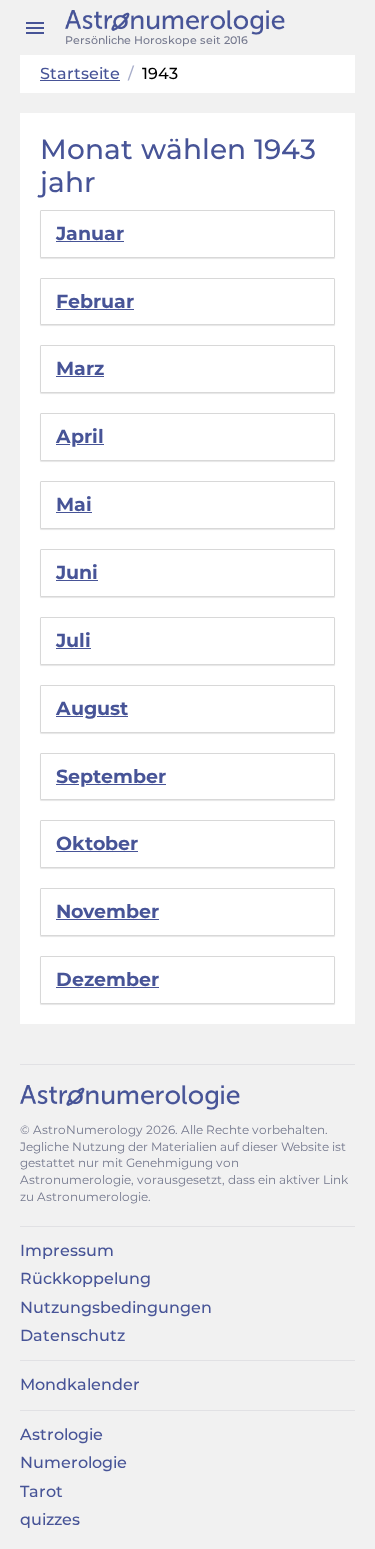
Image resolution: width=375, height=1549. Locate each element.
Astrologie (61, 1434)
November (107, 911)
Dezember (107, 979)
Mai (74, 504)
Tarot (41, 1491)
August (92, 708)
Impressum (67, 1250)
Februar (95, 301)
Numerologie (73, 1462)
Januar (90, 233)
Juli (73, 640)
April (80, 436)
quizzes (50, 1519)
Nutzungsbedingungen (116, 1307)
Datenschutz (72, 1335)
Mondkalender (80, 1384)
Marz (80, 368)
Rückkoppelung (85, 1278)
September (111, 776)
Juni (77, 572)
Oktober (97, 843)
